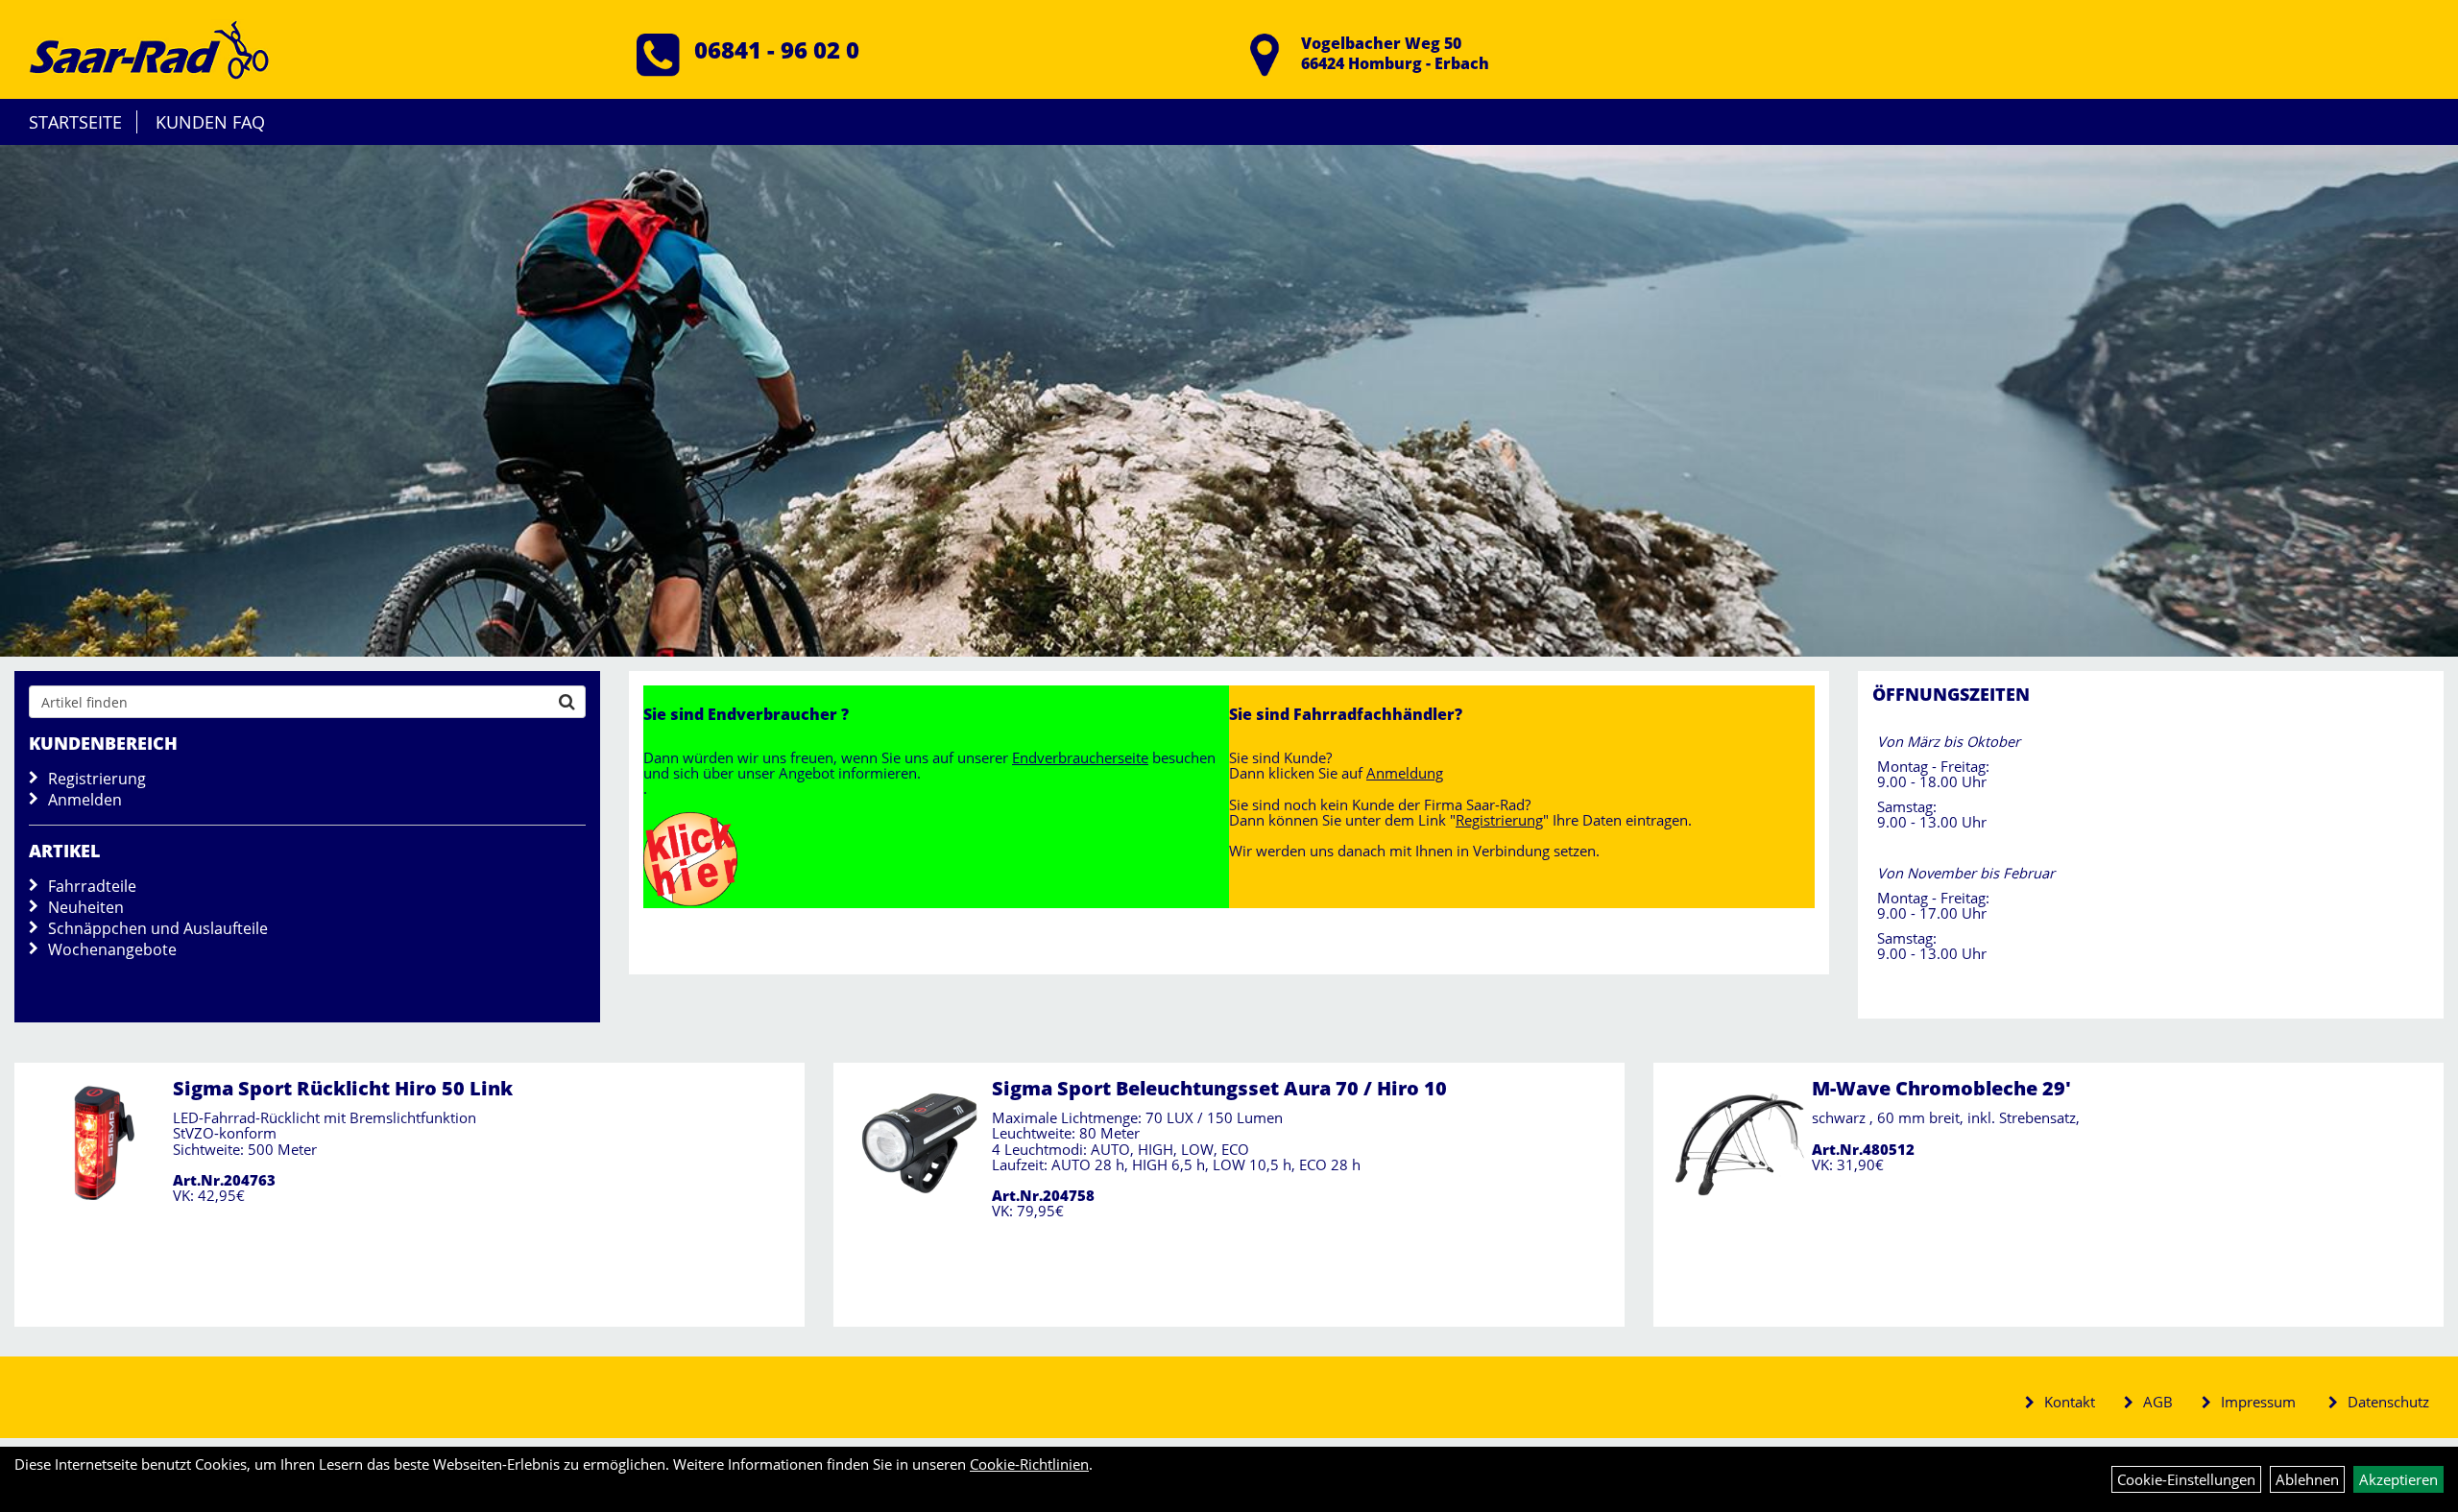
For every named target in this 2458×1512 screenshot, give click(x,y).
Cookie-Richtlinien (1029, 1464)
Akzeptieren (2398, 1479)
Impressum (2258, 1402)
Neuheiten (86, 907)
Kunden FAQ (210, 122)
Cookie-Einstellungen (2186, 1479)
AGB (2158, 1402)
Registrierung (97, 779)
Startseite (75, 122)
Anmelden (85, 800)
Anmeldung (1405, 773)
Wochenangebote (112, 949)
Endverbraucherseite (1080, 757)
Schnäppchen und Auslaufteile (158, 928)
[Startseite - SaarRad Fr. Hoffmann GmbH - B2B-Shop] (149, 47)
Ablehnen (2307, 1479)
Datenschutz (2388, 1402)
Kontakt (2070, 1402)
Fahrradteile (92, 886)
